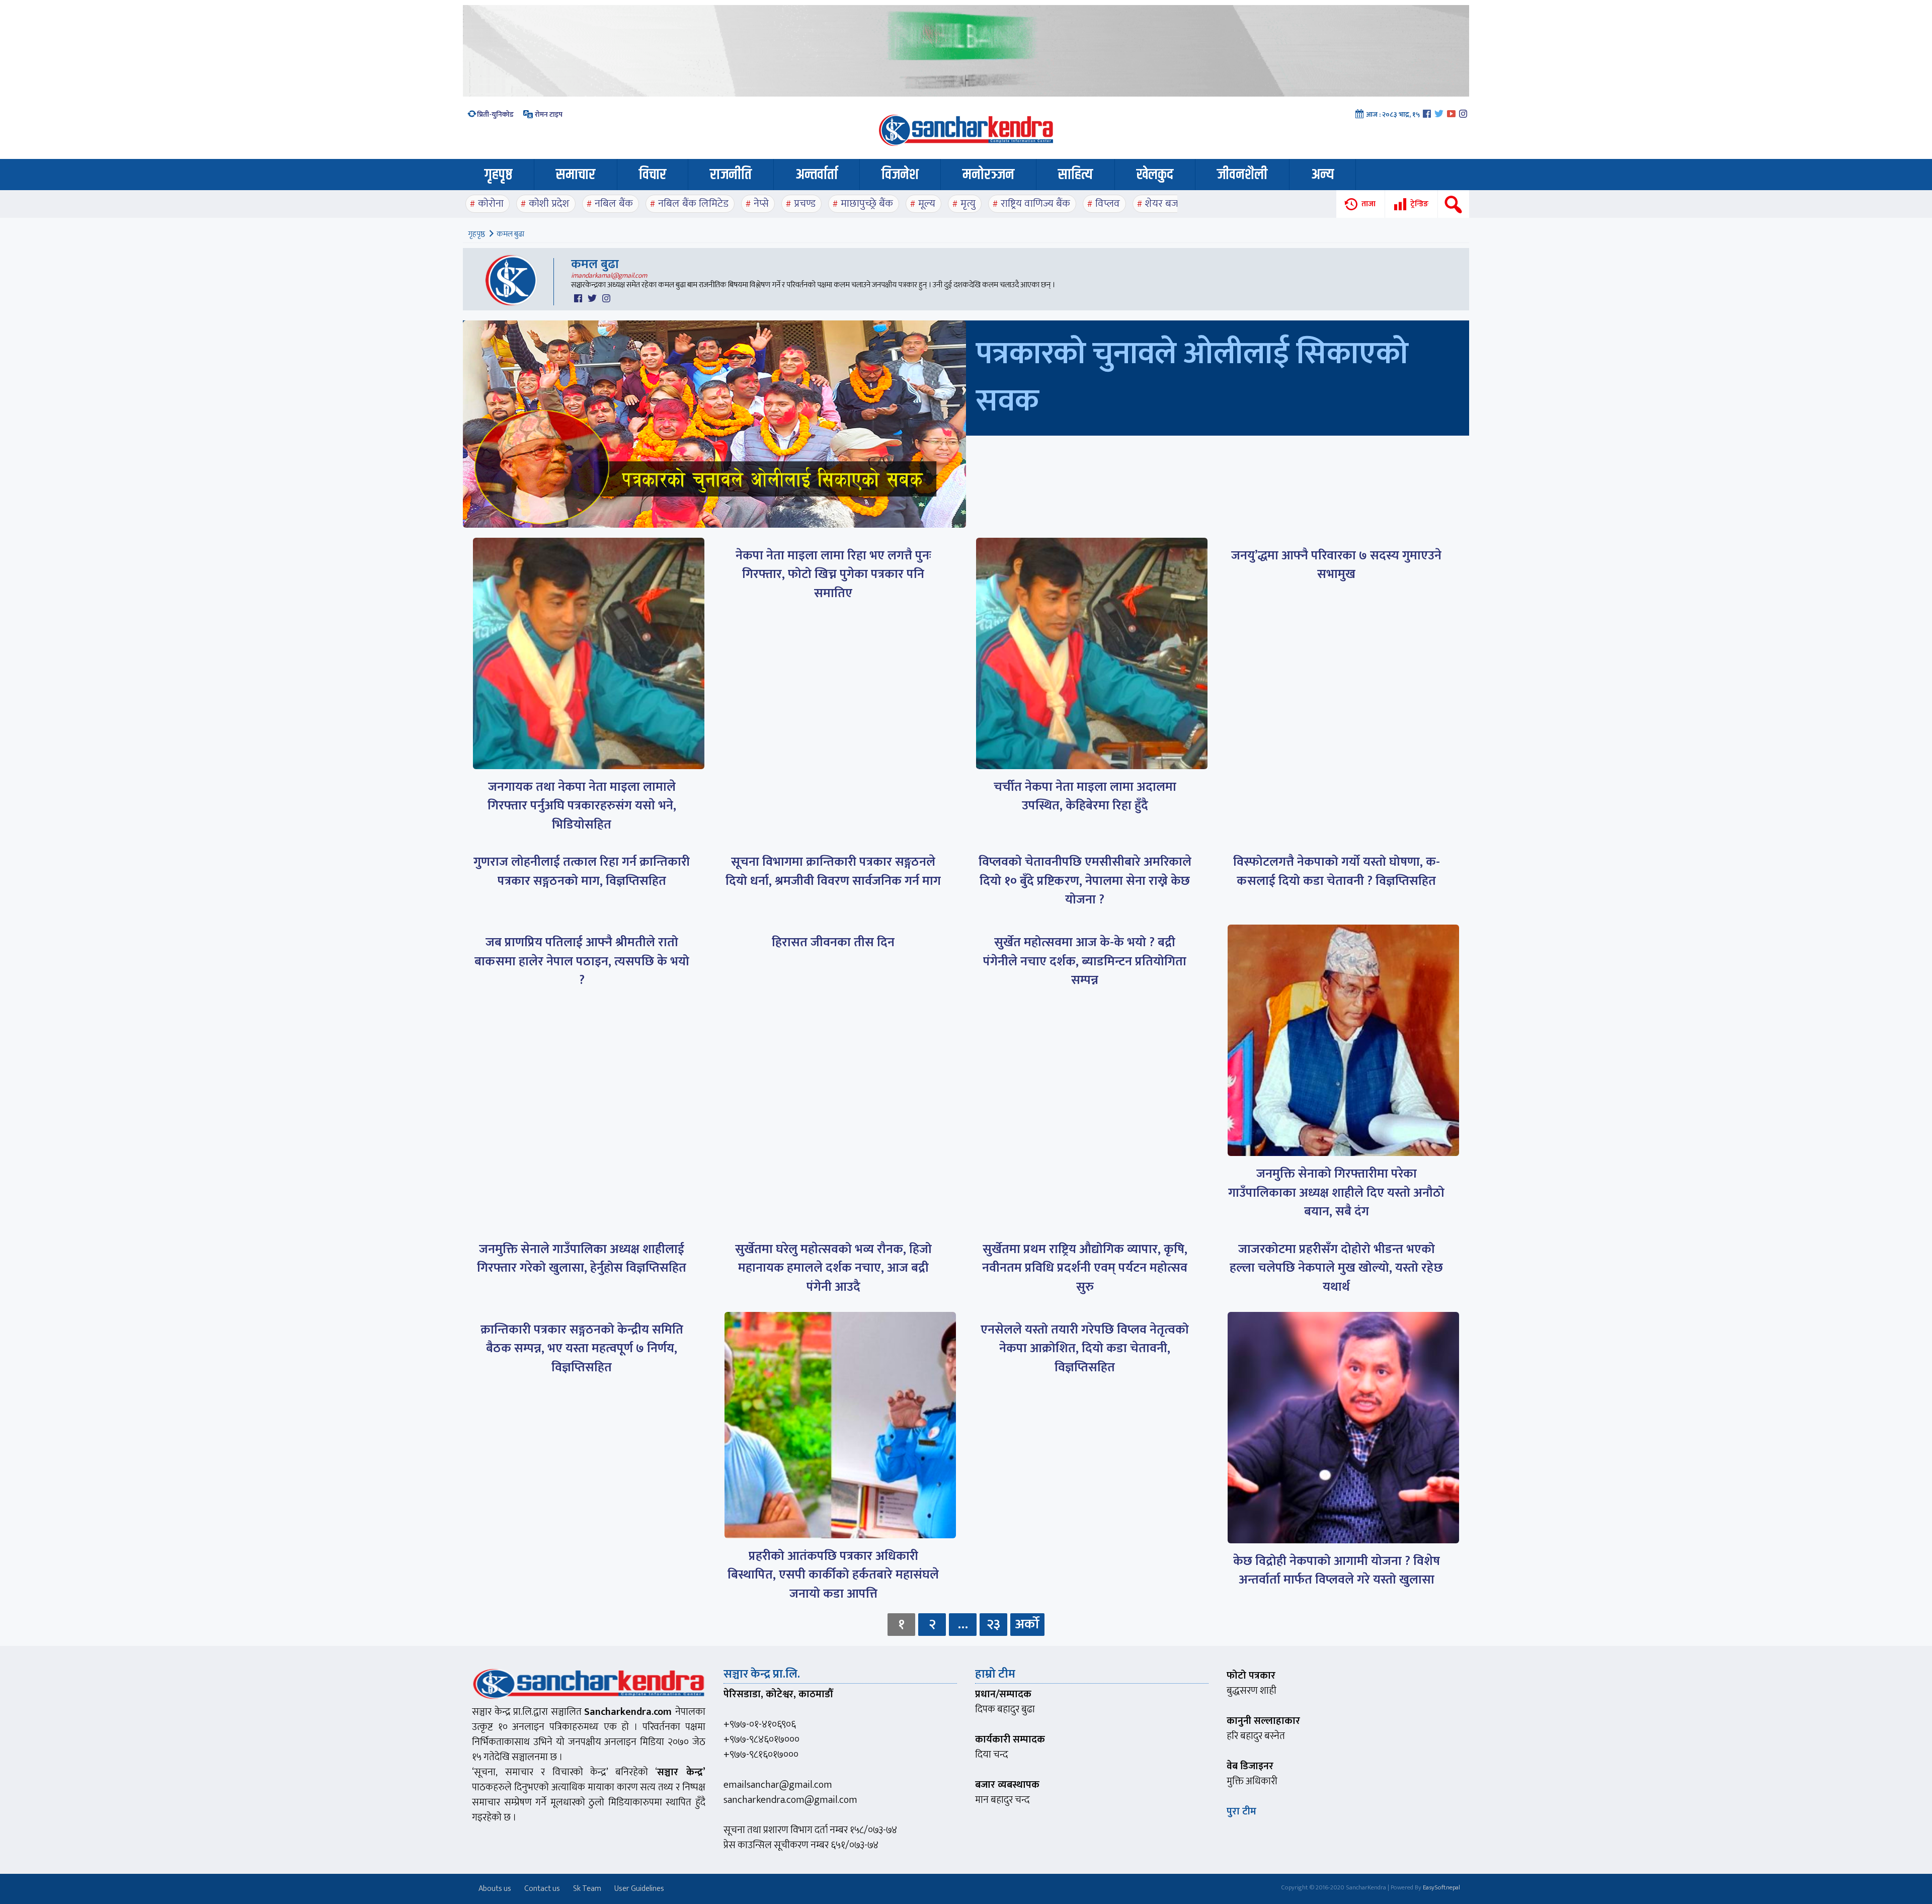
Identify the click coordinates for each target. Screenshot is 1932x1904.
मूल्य (927, 203)
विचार (653, 175)
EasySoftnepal (1441, 1887)
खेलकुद (1155, 175)
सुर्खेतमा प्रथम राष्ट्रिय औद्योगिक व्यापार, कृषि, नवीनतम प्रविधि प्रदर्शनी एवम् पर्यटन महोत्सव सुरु (1085, 1268)
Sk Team (587, 1889)
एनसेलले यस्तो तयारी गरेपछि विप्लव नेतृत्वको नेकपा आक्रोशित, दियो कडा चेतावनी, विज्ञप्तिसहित (1085, 1349)
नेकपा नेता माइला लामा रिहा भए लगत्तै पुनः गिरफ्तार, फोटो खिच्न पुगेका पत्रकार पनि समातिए (833, 574)
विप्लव (1108, 203)
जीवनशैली (1242, 175)
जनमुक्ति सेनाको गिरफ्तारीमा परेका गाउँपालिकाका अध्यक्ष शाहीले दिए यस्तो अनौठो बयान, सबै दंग (1336, 1193)
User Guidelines (639, 1889)
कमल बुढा (595, 264)
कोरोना (491, 203)
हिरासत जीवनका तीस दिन (833, 942)
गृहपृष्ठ (498, 175)
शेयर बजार (1165, 203)
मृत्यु (968, 203)
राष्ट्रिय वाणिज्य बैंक (1035, 203)
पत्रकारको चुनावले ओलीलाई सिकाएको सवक (1192, 378)
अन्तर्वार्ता (817, 175)
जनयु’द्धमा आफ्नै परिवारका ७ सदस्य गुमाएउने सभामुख (1336, 565)
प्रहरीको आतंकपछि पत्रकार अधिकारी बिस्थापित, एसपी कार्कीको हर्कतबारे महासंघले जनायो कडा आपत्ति (833, 1575)
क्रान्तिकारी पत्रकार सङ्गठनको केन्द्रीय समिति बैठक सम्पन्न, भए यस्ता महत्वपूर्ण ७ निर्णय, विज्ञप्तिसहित (582, 1349)
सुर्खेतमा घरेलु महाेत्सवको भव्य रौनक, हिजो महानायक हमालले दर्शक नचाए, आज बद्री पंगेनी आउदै (833, 1268)
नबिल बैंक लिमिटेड (693, 203)
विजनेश (900, 175)
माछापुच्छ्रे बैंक (867, 203)
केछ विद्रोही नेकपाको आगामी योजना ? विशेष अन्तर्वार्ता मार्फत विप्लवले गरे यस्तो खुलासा (1337, 1571)
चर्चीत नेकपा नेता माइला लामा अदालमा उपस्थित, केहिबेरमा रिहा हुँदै (1085, 797)
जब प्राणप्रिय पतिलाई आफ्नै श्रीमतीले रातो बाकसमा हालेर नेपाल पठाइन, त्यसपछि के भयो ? (582, 961)
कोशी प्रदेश (549, 203)
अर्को (1027, 1624)
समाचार (576, 175)
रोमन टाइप (548, 114)
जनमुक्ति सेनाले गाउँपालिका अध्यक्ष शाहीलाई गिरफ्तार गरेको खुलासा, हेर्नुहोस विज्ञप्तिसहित (582, 1259)
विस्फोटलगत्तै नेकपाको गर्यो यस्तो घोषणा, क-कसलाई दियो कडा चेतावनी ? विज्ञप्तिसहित (1337, 872)
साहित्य (1075, 175)
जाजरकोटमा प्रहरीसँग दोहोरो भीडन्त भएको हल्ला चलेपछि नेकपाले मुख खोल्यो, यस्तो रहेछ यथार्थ (1336, 1268)
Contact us (542, 1889)
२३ (993, 1624)
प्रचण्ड (805, 203)
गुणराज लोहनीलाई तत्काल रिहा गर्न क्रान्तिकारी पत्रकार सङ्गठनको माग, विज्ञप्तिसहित (582, 872)
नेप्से (761, 203)
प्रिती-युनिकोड (495, 114)
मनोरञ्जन (988, 175)
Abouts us (495, 1889)
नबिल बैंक (614, 203)
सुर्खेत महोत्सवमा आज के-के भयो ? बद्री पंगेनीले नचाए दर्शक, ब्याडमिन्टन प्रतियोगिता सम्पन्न (1085, 961)
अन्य (1322, 175)
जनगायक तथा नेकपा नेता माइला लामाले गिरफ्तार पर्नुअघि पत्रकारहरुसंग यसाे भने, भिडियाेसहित (582, 806)
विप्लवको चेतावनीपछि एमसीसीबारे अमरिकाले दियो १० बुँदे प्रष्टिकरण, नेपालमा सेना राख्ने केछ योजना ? (1085, 881)
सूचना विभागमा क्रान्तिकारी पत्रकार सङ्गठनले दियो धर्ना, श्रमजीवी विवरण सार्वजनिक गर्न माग (833, 872)
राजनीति (731, 175)
